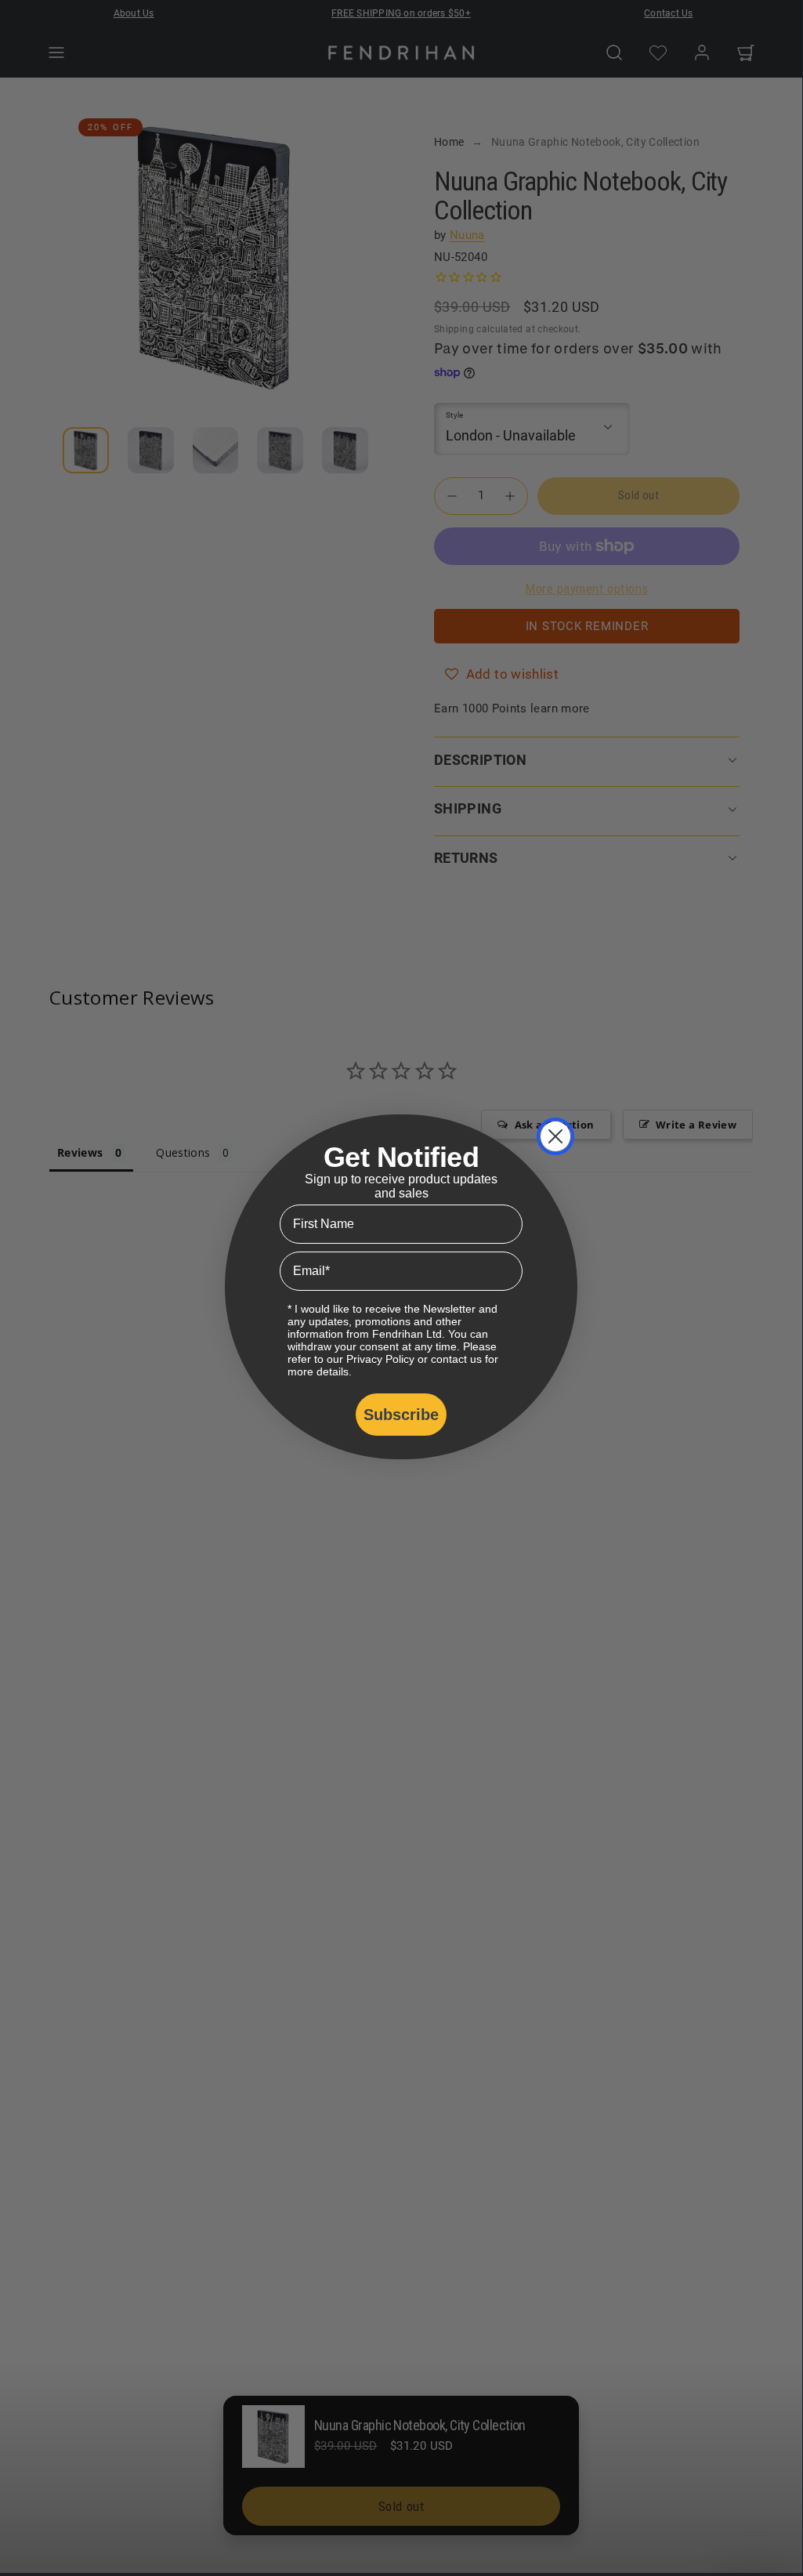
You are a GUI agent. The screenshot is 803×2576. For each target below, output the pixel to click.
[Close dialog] (555, 1136)
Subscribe (401, 1415)
